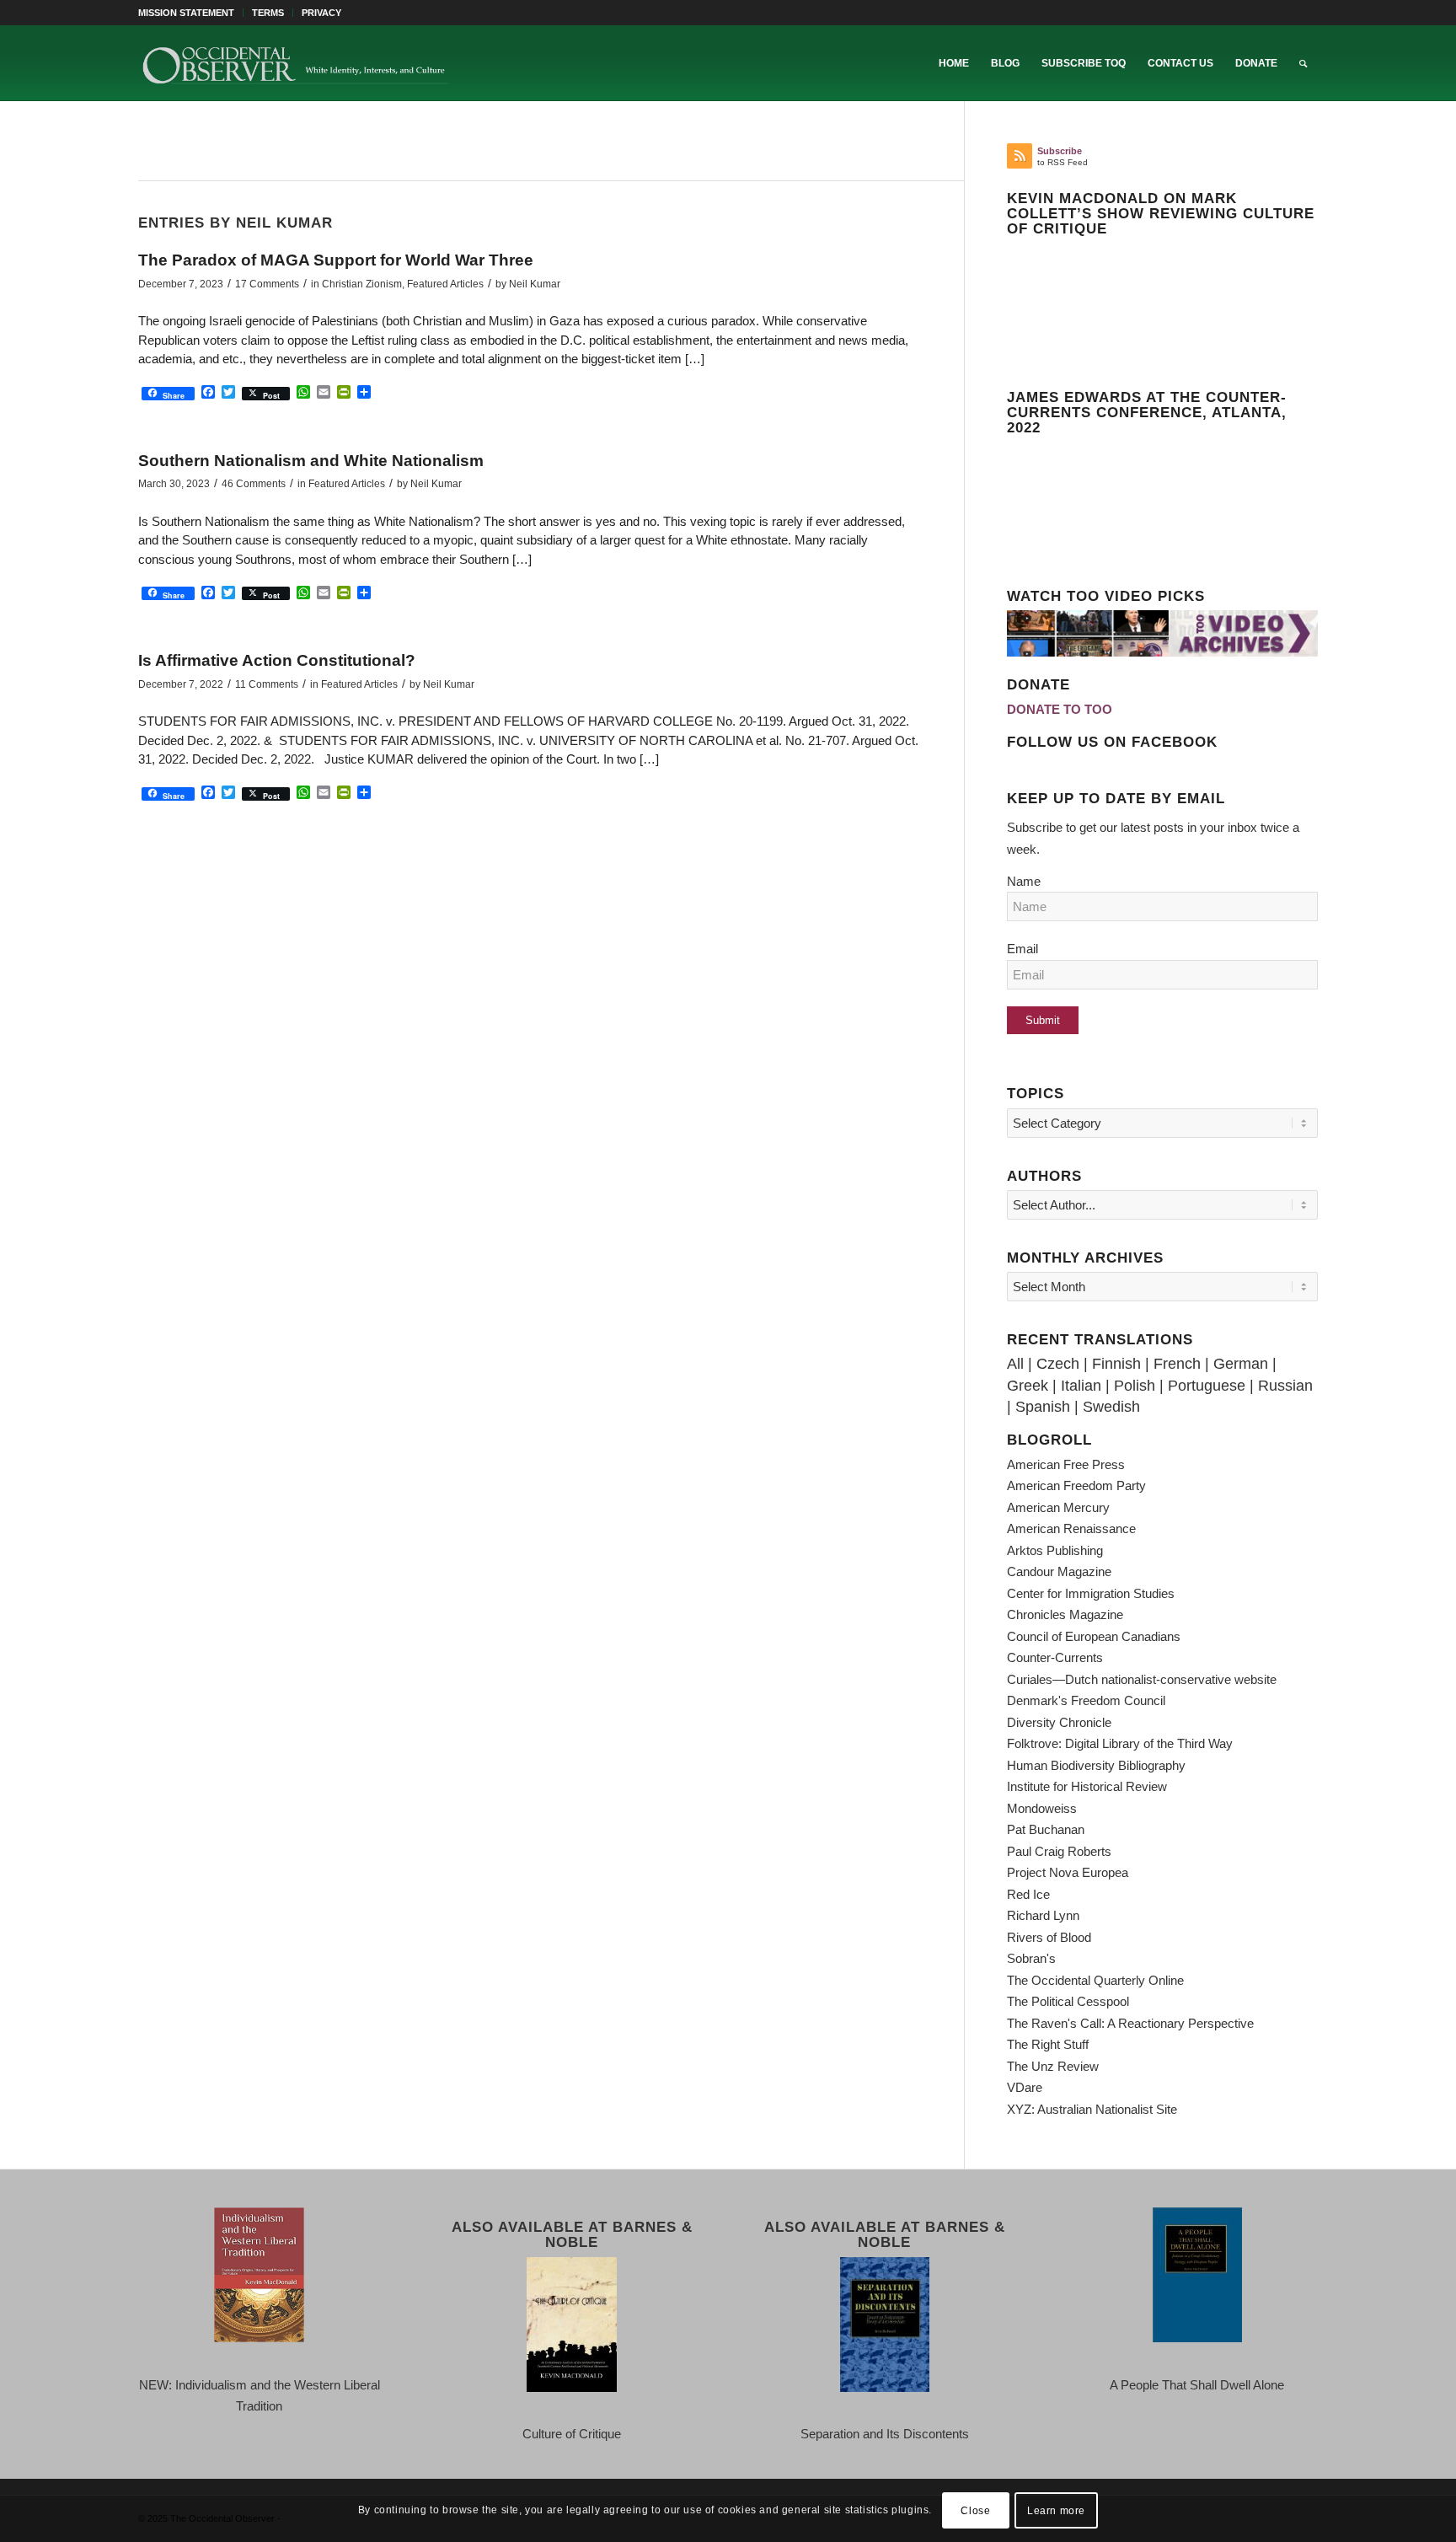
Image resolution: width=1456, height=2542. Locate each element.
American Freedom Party (1076, 1486)
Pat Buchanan (1046, 1829)
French (1177, 1364)
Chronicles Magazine (1065, 1614)
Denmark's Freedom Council (1086, 1700)
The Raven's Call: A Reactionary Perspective (1130, 2023)
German (1241, 1364)
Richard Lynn (1043, 1915)
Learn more (1056, 2510)
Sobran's (1031, 1958)
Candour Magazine (1059, 1571)
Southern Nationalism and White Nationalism (311, 461)
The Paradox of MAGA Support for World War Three (336, 260)
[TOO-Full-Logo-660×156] (295, 63)
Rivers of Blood (1049, 1937)
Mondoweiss (1042, 1808)
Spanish (1043, 1407)
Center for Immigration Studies (1091, 1593)
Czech (1058, 1364)
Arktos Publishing (1055, 1550)
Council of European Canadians (1094, 1636)
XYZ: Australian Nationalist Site (1092, 2109)
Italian (1081, 1386)
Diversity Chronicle (1059, 1722)
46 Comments (254, 484)
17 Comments (267, 284)
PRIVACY (321, 13)
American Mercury (1058, 1507)
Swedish (1111, 1407)
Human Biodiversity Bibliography (1096, 1765)
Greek (1028, 1386)
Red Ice (1028, 1894)
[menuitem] (191, 13)
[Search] (1303, 63)
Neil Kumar (535, 284)
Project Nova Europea (1068, 1872)
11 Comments (267, 684)
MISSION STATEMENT (186, 13)
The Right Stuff (1048, 2044)
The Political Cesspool (1068, 2001)
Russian (1285, 1386)
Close (975, 2510)
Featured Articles (445, 284)
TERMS (268, 13)
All (1015, 1364)
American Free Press (1066, 1464)
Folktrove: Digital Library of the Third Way (1120, 1743)
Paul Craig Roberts (1059, 1851)
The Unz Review (1053, 2066)
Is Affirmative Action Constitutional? (277, 660)
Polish (1135, 1386)
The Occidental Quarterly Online (1095, 1980)
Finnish (1116, 1364)
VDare (1025, 2087)
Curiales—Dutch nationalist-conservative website (1142, 1679)
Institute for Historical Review (1087, 1786)
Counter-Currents (1055, 1657)
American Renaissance (1071, 1528)
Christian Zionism (362, 284)
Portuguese (1207, 1386)
